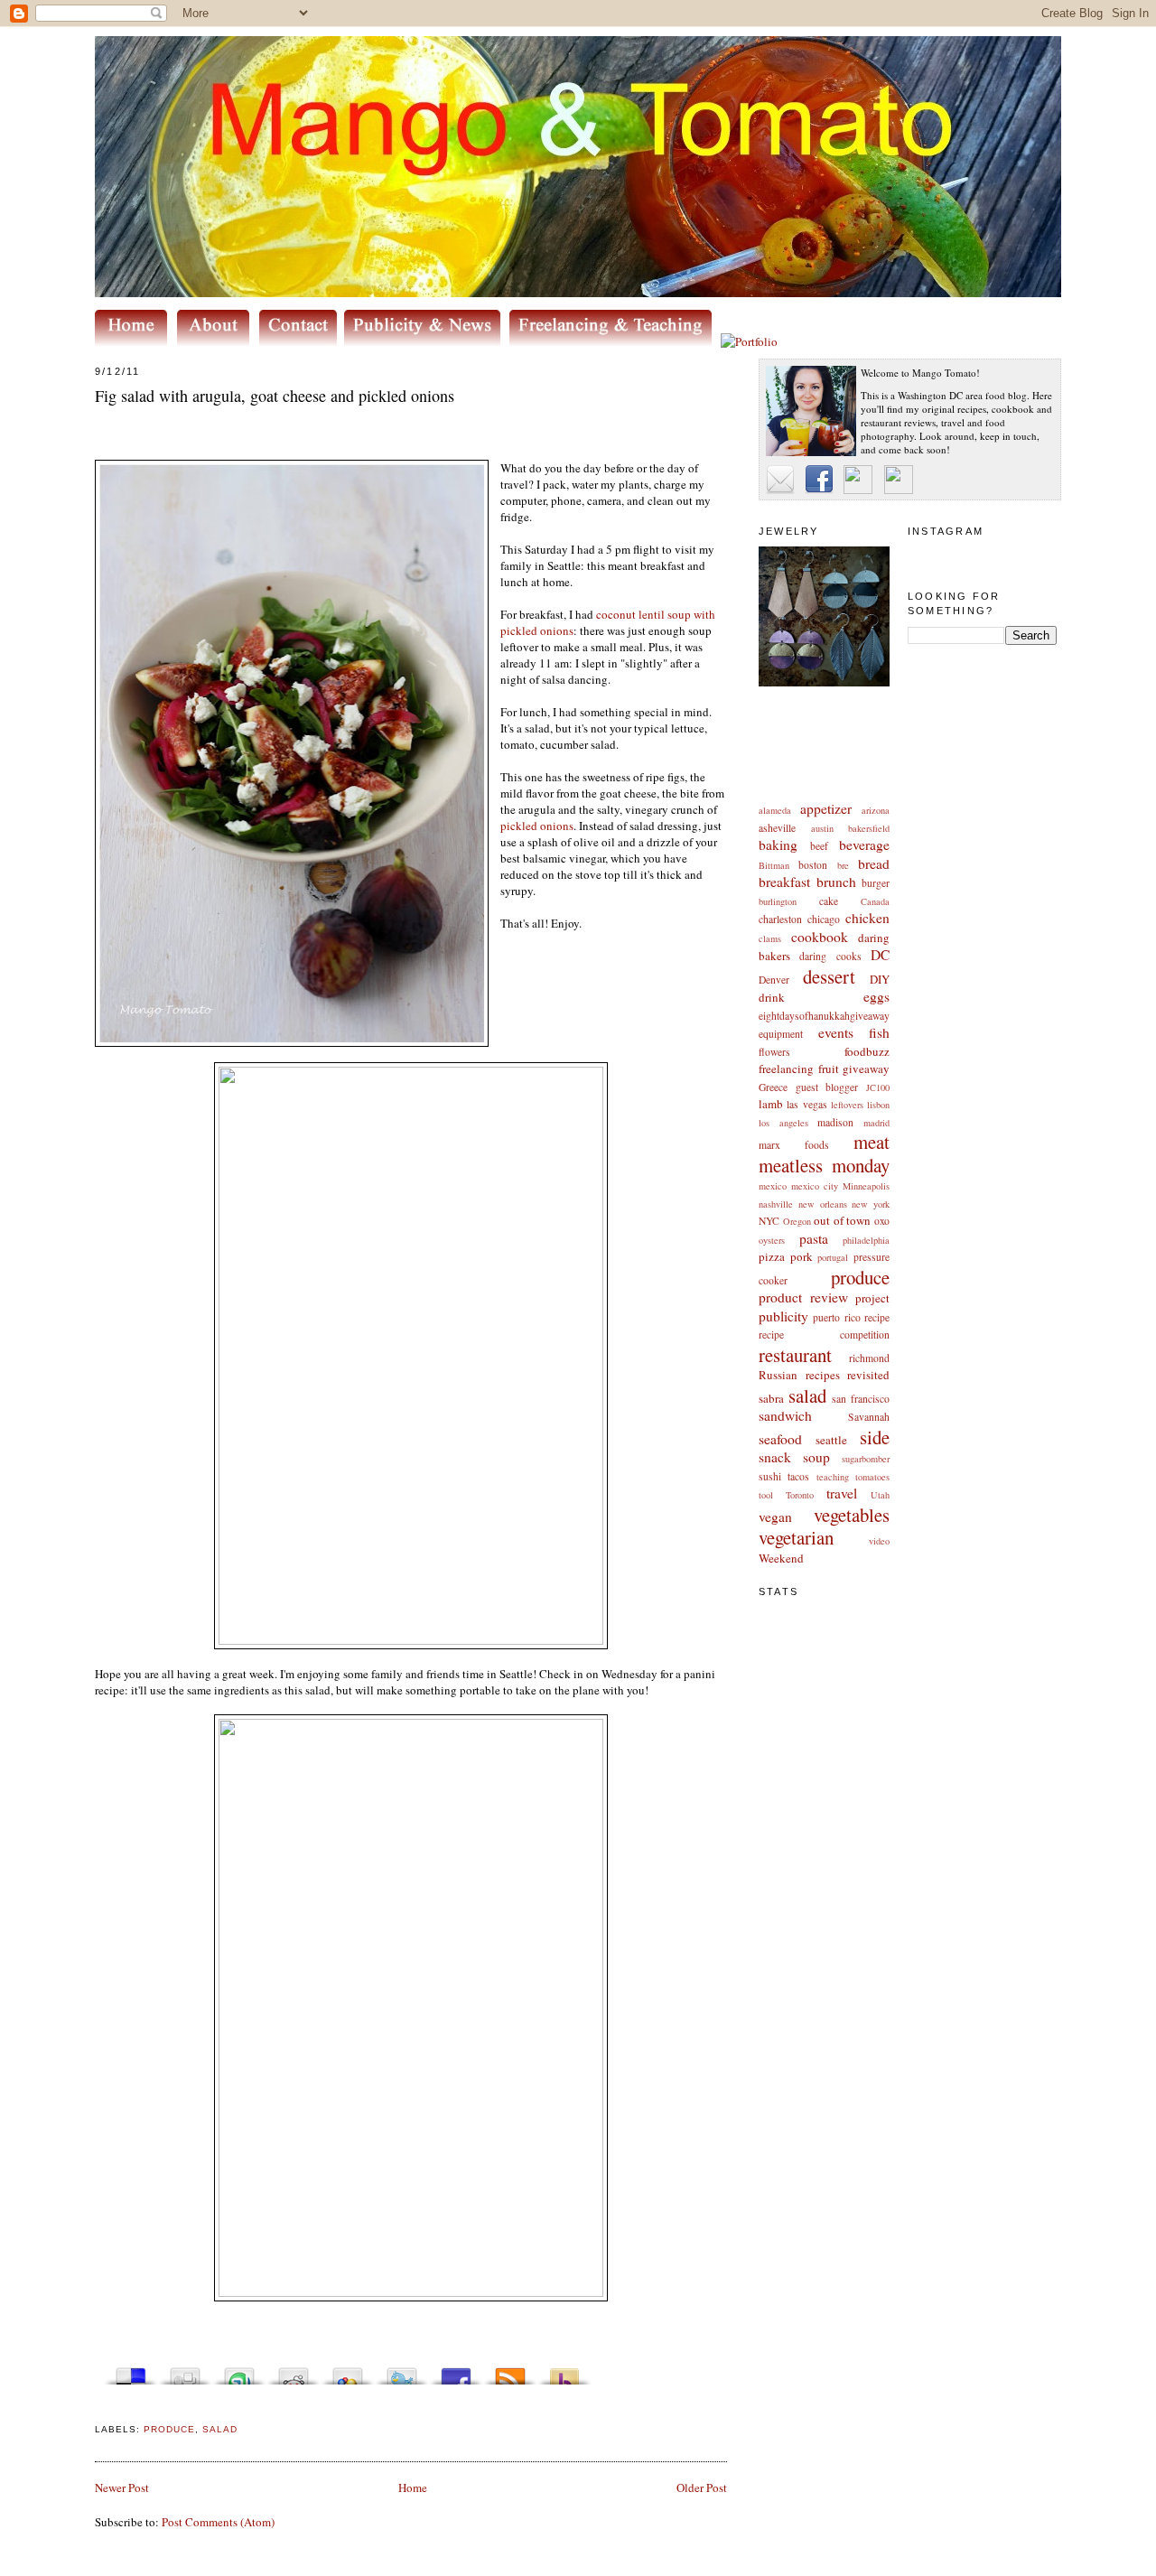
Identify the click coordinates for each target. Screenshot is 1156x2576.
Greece (773, 1087)
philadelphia (866, 1240)
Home (413, 2487)
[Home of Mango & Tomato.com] (135, 341)
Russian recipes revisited (824, 1375)
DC (880, 955)
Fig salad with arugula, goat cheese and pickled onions (275, 396)
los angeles (783, 1123)
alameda (775, 810)
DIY (880, 979)
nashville (776, 1204)
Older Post (702, 2487)
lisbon (878, 1105)
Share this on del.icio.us (131, 2371)
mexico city (815, 1186)
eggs (876, 996)
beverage (864, 845)
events (836, 1032)
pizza (772, 1256)
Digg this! (185, 2371)
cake (829, 901)
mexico (773, 1186)
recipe (877, 1317)
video (879, 1541)
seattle (831, 1440)
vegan (775, 1517)
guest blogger (827, 1087)
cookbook (820, 937)
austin (822, 828)
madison (835, 1122)
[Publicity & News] (425, 341)
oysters (772, 1240)
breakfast (784, 882)
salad (807, 1395)
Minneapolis (866, 1186)
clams (770, 938)
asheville (777, 828)
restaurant (795, 1355)
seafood (780, 1439)
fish (879, 1032)
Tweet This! (402, 2371)
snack (775, 1457)
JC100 (878, 1087)
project (872, 1298)
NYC (769, 1221)
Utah (880, 1495)
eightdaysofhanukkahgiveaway (824, 1016)
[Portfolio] (749, 341)
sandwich (785, 1415)
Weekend (781, 1558)
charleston (780, 919)
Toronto (800, 1495)
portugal (833, 1257)
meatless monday (824, 1165)
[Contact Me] (302, 341)
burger (876, 883)
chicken (867, 918)
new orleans (823, 1204)
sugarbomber (866, 1459)
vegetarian (796, 1537)
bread (874, 863)
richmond (869, 1358)
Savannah (869, 1417)
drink (772, 997)
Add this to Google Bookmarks (348, 2371)
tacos (798, 1476)
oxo (882, 1221)
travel (842, 1493)
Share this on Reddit (294, 2371)
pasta (814, 1238)
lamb (771, 1104)
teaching (833, 1477)
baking (778, 845)
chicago (824, 919)
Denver (774, 980)
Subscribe (510, 2371)
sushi (770, 1476)
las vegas (806, 1104)
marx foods (794, 1145)
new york (871, 1204)
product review (803, 1297)
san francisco (861, 1399)
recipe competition (824, 1335)
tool (766, 1495)
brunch (836, 882)
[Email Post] (97, 2408)
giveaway (866, 1069)
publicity (783, 1316)
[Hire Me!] (615, 341)
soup (816, 1457)
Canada (875, 901)
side (875, 1437)
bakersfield (869, 828)
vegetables (852, 1515)
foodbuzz (867, 1051)
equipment (781, 1034)
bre (843, 865)
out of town (842, 1220)
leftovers (847, 1105)
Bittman (774, 865)
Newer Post (122, 2487)
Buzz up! (564, 2371)
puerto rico (836, 1317)
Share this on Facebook (456, 2371)
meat (872, 1142)
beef (819, 846)
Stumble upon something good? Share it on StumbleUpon (239, 2371)
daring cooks (830, 956)
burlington (778, 901)
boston (813, 865)
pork (802, 1256)
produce (860, 1277)
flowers (774, 1052)
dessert (829, 976)
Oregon (797, 1221)
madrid (876, 1123)
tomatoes (872, 1477)
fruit (829, 1069)
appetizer (826, 808)
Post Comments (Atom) (218, 2522)
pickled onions (537, 826)
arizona (876, 810)
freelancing (786, 1069)
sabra (771, 1398)
